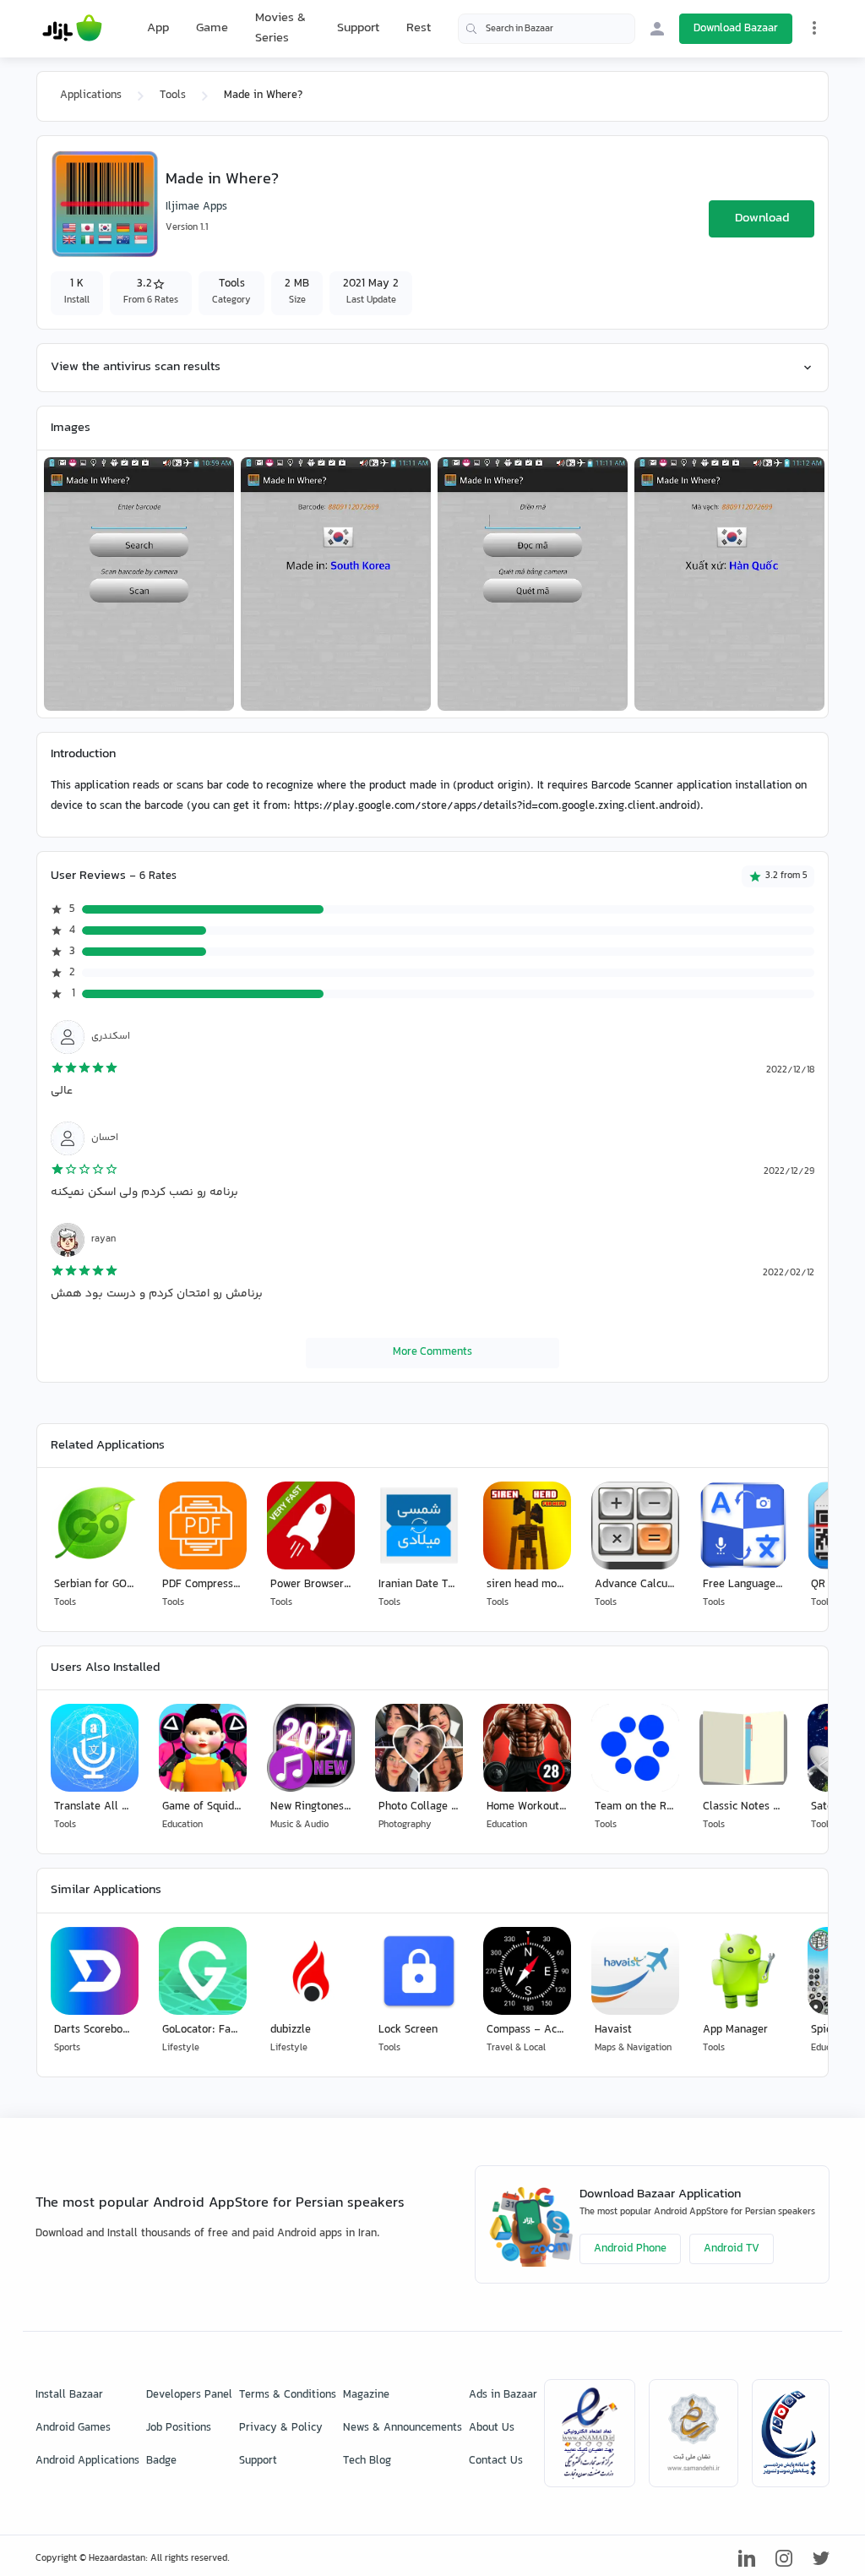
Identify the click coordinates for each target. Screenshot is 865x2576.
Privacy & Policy (281, 2428)
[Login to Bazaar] (657, 29)
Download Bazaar (736, 29)
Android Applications (87, 2461)
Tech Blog (367, 2461)
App (158, 29)
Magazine (366, 2395)
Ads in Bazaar (503, 2395)
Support (358, 28)
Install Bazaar (69, 2395)
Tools (173, 96)
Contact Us (496, 2461)
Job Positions (179, 2428)
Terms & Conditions (288, 2395)
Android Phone (630, 2249)
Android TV (732, 2249)
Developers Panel (189, 2395)
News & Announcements (403, 2428)
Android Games (73, 2428)
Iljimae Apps (196, 207)
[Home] (72, 29)
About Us (492, 2428)
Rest (419, 29)
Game (212, 29)
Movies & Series (280, 28)
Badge (161, 2461)
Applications (91, 96)
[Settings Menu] (814, 28)
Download (762, 218)
